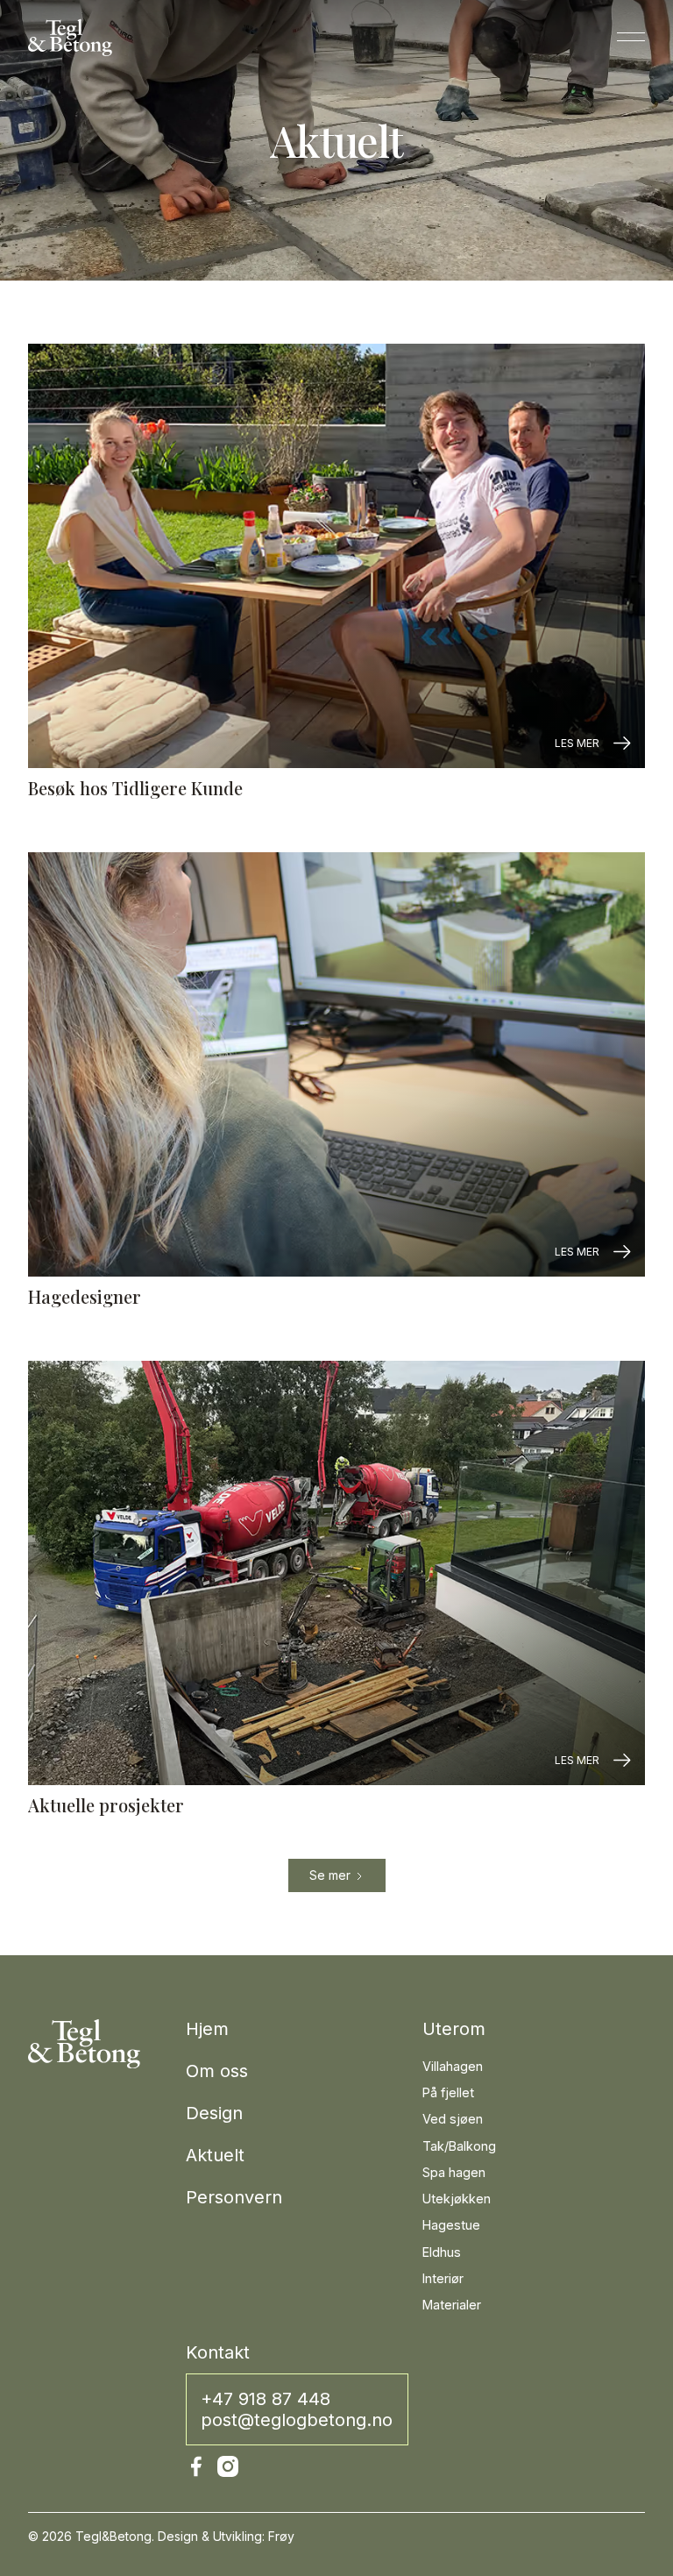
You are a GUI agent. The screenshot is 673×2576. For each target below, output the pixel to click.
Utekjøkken (457, 2199)
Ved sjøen (453, 2119)
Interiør (443, 2278)
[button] (631, 37)
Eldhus (442, 2252)
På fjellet (448, 2092)
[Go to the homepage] (84, 2043)
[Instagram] (228, 2466)
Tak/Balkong (459, 2146)
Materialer (452, 2305)
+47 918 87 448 (266, 2399)
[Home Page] (70, 37)
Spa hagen (454, 2172)
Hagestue (451, 2225)
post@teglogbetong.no (297, 2420)
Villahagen (453, 2066)
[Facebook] (196, 2466)
